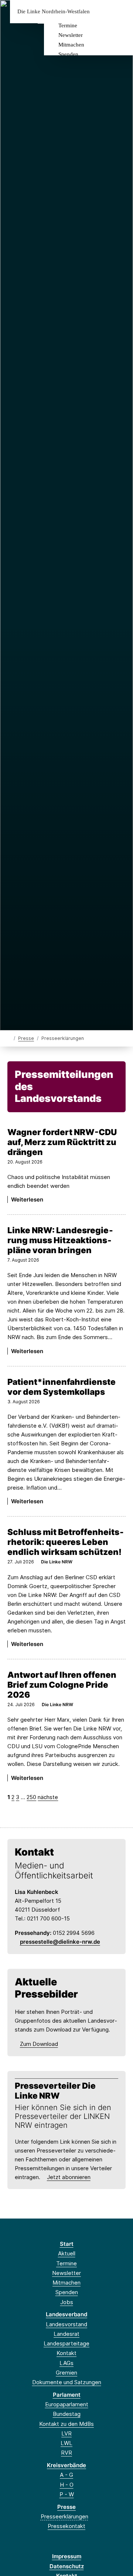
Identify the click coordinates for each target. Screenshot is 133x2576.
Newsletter (71, 35)
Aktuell (67, 2253)
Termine (68, 25)
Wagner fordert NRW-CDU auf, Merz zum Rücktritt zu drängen (62, 1142)
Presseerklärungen (64, 2516)
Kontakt (66, 2353)
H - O (67, 2485)
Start (67, 2244)
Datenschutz (67, 2566)
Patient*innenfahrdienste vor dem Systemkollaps (62, 1387)
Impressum (67, 2556)
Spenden (68, 54)
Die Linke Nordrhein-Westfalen (54, 12)
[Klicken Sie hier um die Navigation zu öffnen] (122, 12)
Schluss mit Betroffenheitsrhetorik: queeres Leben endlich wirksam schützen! (66, 1542)
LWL (66, 2443)
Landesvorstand (66, 2324)
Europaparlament (67, 2404)
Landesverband (66, 2314)
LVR (66, 2433)
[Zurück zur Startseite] (9, 1038)
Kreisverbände (66, 2465)
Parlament (67, 2395)
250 (31, 1797)
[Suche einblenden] (101, 12)
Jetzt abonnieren (69, 2177)
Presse (26, 1038)
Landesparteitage (66, 2343)
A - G (66, 2475)
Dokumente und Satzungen (67, 2382)
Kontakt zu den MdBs (66, 2424)
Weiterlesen (27, 1199)
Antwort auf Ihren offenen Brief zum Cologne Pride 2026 (62, 1685)
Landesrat (66, 2334)
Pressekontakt (66, 2526)
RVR (66, 2453)
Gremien (66, 2373)
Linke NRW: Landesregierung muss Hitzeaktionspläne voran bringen (60, 1240)
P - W (67, 2494)
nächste (48, 1797)
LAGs (66, 2363)
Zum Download (39, 2044)
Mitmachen (71, 45)
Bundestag (67, 2414)
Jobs (67, 2302)
